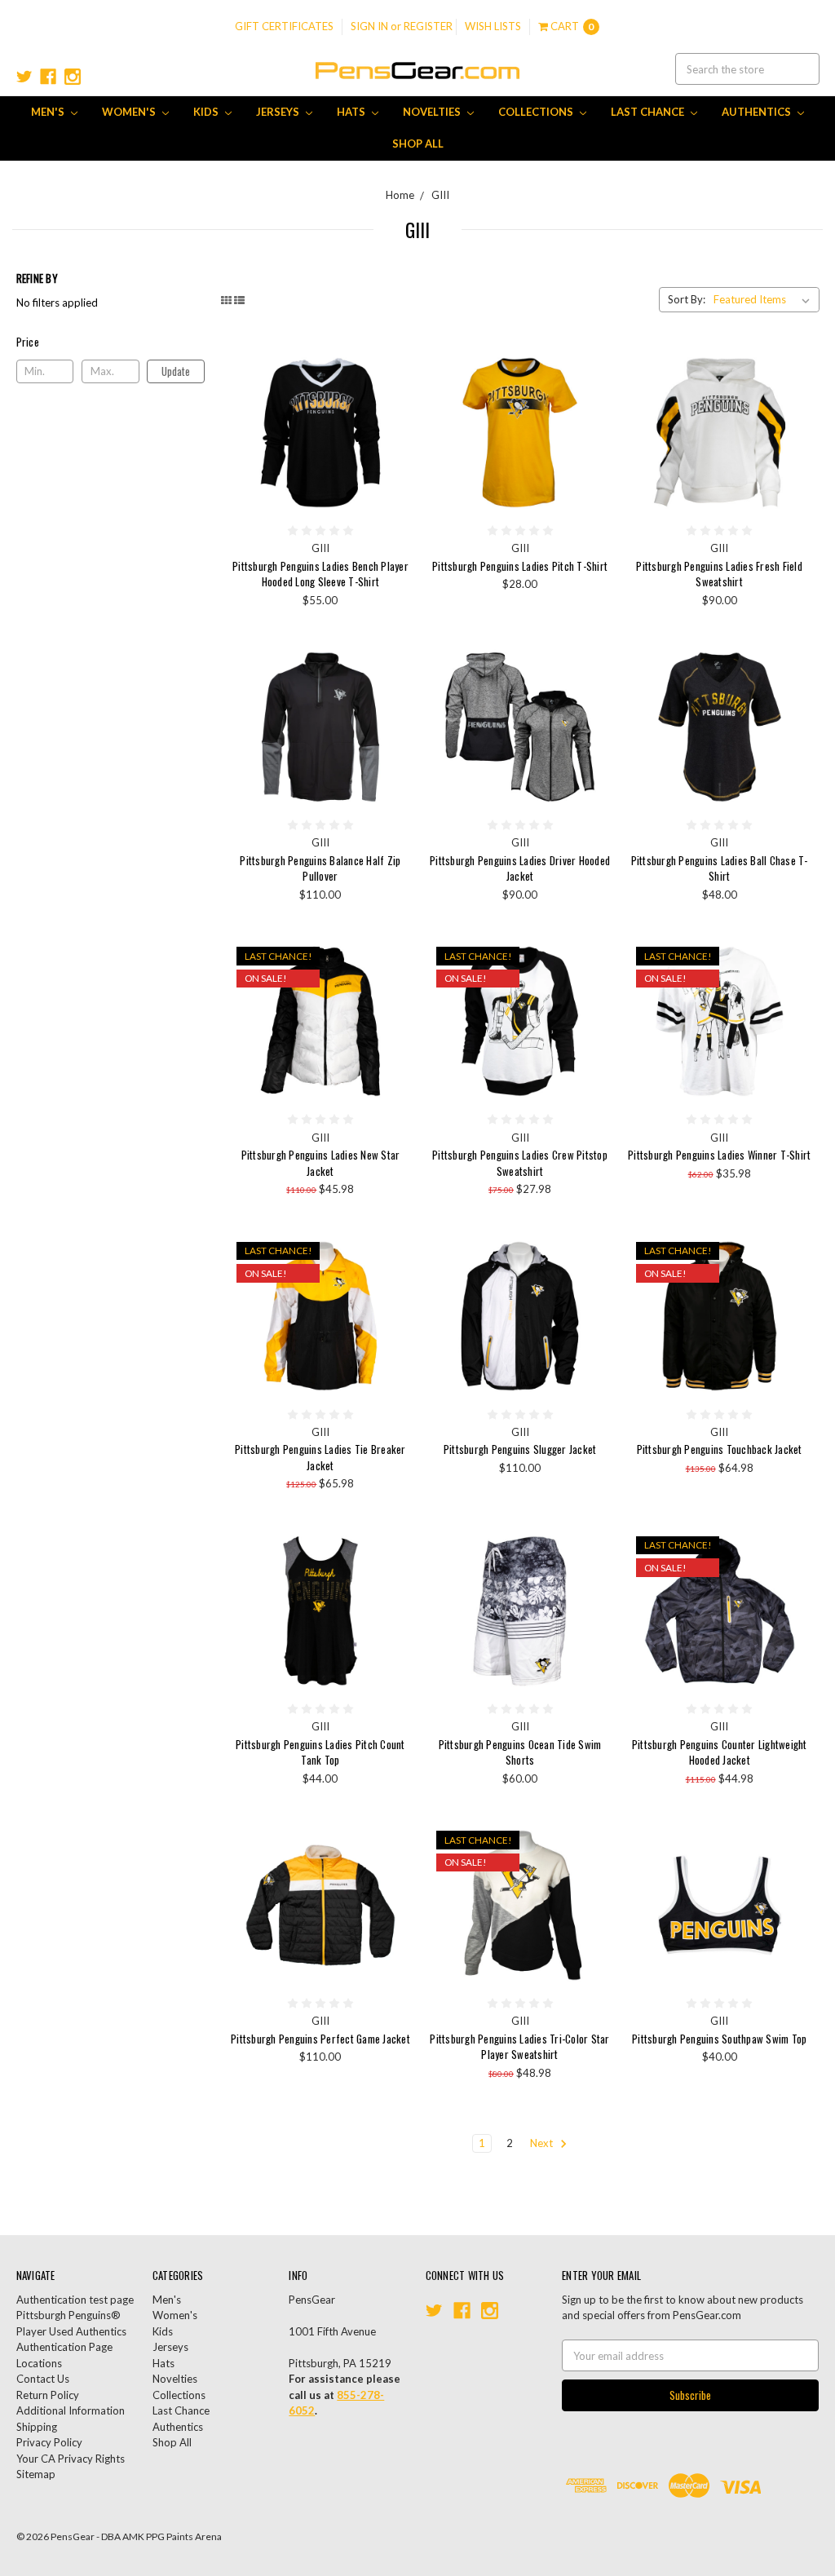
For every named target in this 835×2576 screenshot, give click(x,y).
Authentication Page (64, 2347)
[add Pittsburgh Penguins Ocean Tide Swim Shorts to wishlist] (594, 1596)
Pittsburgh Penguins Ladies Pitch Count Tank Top (320, 1752)
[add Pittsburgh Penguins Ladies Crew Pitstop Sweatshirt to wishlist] (594, 1006)
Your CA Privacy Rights (71, 2459)
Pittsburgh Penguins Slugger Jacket (520, 1449)
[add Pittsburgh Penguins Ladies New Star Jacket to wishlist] (394, 1006)
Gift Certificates (284, 26)
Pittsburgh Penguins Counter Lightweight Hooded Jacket (720, 1752)
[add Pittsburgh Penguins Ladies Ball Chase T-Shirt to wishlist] (794, 712)
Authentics (758, 112)
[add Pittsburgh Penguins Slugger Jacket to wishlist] (594, 1301)
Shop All (418, 144)
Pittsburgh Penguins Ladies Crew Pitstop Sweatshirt (520, 1163)
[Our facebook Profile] (48, 77)
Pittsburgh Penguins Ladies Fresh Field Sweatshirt (719, 574)
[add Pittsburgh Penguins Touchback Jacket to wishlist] (794, 1301)
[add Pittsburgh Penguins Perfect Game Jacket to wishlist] (394, 1890)
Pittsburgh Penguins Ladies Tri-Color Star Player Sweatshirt (519, 2047)
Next (543, 2143)
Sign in (369, 26)
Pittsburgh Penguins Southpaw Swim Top (719, 2039)
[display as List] (239, 300)
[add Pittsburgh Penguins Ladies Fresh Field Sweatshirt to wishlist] (794, 418)
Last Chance (649, 112)
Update (176, 371)
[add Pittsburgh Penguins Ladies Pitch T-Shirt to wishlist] (594, 418)
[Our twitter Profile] (24, 77)
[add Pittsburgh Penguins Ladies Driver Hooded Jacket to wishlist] (594, 712)
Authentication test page (75, 2300)
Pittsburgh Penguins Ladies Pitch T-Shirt (520, 566)
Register (428, 26)
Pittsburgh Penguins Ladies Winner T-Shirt (719, 1155)
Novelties (433, 112)
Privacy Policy (49, 2442)
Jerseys (279, 112)
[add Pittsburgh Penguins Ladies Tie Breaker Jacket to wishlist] (394, 1301)
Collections (537, 112)
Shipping (37, 2427)
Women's (130, 112)
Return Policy (48, 2395)
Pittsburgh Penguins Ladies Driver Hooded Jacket (520, 868)
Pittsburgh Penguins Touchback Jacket (720, 1449)
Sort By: (687, 299)
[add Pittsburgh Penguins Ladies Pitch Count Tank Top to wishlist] (394, 1596)
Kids (207, 112)
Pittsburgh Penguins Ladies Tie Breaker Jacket (320, 1457)
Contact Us (43, 2379)
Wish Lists (493, 26)
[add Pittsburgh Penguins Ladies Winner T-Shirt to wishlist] (794, 1006)
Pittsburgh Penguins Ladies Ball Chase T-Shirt (720, 868)
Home (400, 195)
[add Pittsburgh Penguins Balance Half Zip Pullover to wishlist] (394, 712)
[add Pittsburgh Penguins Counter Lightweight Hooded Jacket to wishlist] (794, 1596)
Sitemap (36, 2474)
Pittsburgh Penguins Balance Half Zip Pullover (320, 868)
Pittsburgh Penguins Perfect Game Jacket (320, 2039)
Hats (352, 112)
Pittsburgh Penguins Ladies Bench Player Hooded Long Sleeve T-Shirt (320, 574)
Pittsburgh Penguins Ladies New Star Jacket (321, 1163)
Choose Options (320, 432)
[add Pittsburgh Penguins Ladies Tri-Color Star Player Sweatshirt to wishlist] (594, 1890)
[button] (111, 342)
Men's (49, 112)
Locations (39, 2363)
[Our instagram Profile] (73, 77)
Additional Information (71, 2410)
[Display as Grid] (226, 300)
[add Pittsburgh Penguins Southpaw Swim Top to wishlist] (794, 1890)
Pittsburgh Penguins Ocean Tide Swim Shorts (520, 1752)
